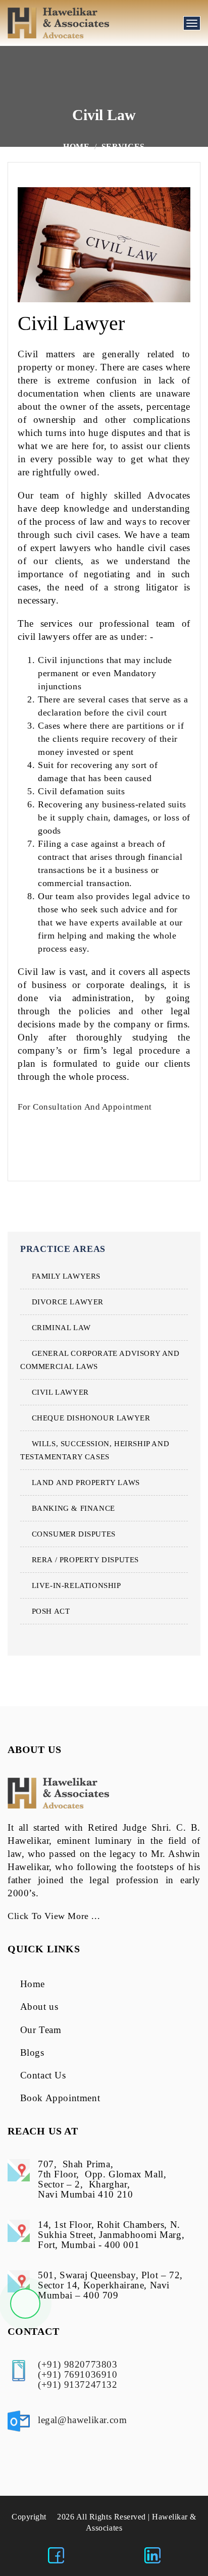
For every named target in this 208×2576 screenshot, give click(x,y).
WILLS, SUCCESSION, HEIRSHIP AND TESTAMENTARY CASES (95, 1450)
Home (76, 147)
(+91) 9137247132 (78, 2385)
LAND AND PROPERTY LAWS (86, 1483)
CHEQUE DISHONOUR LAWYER (91, 1418)
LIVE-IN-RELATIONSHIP (76, 1585)
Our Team (41, 2030)
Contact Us (43, 2075)
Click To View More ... (54, 1916)
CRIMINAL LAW (61, 1328)
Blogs (32, 2052)
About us (39, 2007)
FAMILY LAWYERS (66, 1276)
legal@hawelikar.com (82, 2420)
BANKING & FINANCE (73, 1508)
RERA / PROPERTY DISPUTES (85, 1560)
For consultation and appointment (86, 1107)
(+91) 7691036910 (78, 2374)
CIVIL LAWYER (60, 1392)
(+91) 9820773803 (78, 2364)
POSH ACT (51, 1611)
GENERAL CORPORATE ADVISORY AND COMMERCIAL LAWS (100, 1360)
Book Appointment (60, 2098)
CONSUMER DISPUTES (74, 1534)
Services (123, 147)
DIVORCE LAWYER (68, 1302)
